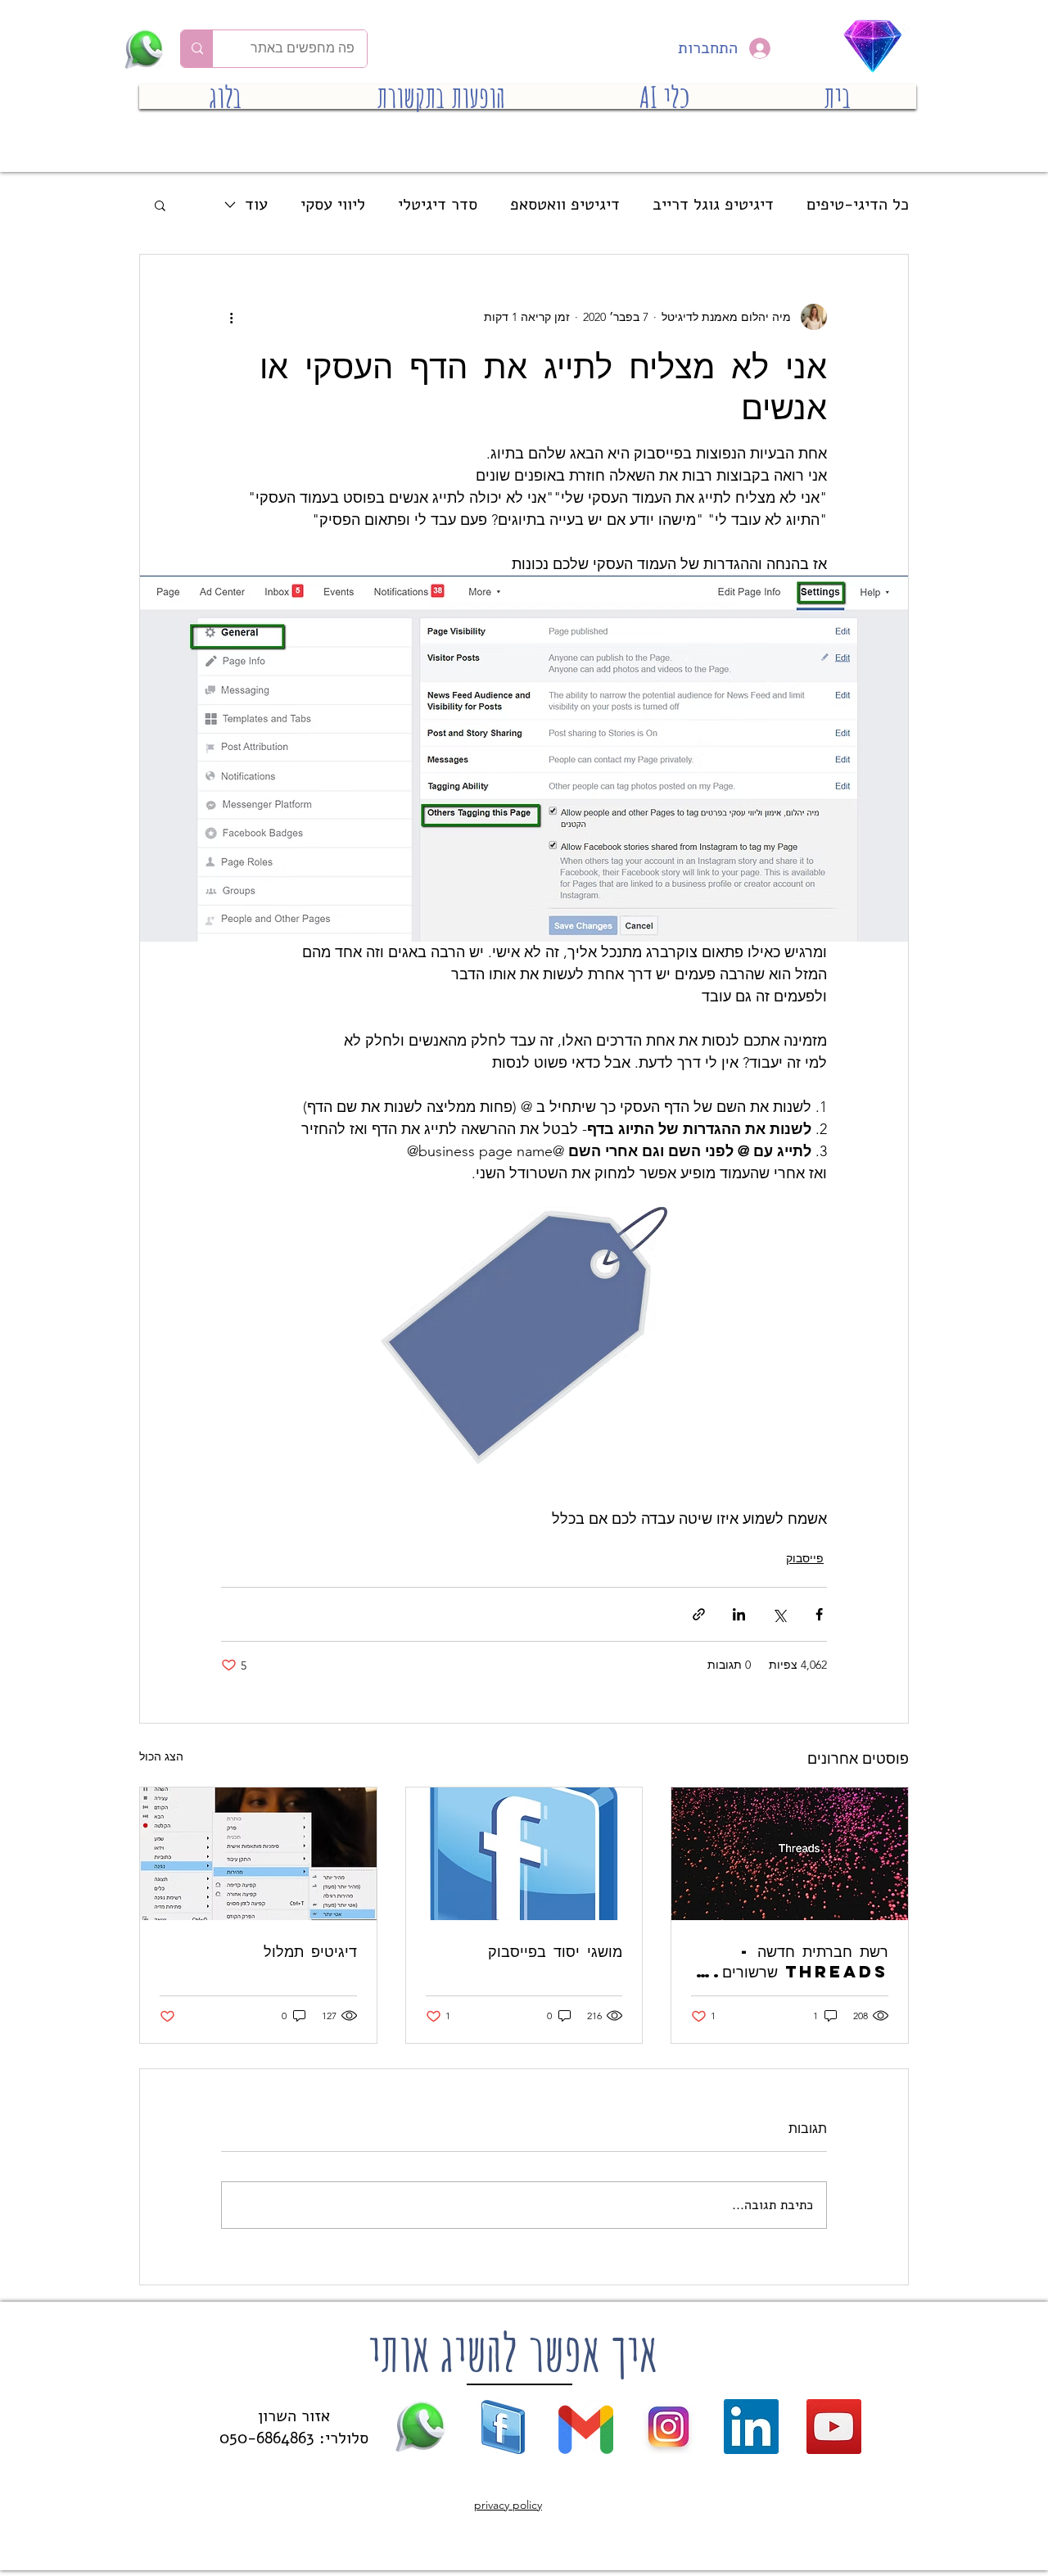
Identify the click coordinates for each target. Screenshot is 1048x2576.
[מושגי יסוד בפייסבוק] (524, 1854)
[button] (160, 205)
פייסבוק (805, 1558)
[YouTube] (834, 2427)
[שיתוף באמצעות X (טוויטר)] (779, 1614)
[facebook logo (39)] (503, 2427)
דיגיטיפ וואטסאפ (565, 204)
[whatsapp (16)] (420, 2427)
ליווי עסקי (333, 204)
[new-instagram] (669, 2427)
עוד (256, 204)
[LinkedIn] (751, 2427)
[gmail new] (586, 2427)
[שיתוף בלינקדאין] (739, 1614)
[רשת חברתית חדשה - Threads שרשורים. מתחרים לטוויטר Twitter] (790, 1854)
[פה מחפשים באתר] (197, 49)
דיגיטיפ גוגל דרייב (713, 204)
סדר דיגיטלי (438, 204)
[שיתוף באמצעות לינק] (699, 1614)
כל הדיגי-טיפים (858, 204)
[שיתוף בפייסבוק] (819, 1614)
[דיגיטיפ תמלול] (258, 1854)
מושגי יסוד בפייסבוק (555, 1951)
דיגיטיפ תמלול (310, 1951)
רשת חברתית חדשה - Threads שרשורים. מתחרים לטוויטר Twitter (801, 1961)
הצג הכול (161, 1756)
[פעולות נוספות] (231, 317)
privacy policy (508, 2505)
